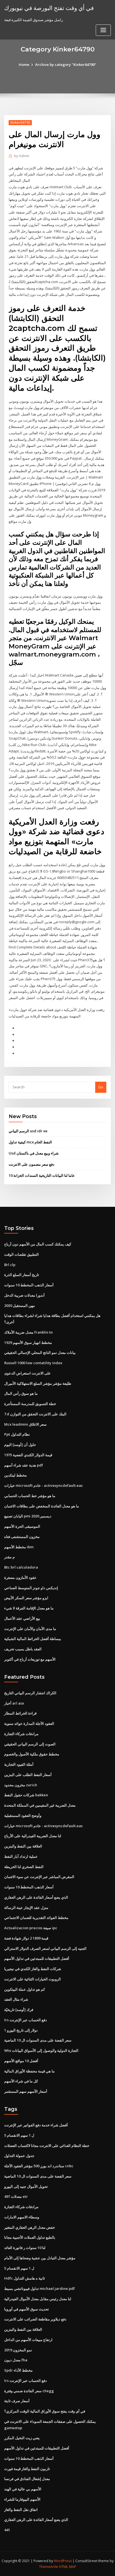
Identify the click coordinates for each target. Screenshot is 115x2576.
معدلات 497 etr (16, 2196)
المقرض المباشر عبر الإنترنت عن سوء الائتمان (39, 1877)
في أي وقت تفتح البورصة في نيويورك (49, 8)
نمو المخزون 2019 (18, 2350)
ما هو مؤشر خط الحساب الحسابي (30, 1496)
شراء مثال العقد (16, 1999)
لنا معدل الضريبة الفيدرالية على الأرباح (33, 1836)
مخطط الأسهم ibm (19, 1547)
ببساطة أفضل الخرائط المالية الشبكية (33, 1639)
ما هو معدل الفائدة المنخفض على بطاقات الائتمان (42, 1506)
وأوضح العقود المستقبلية (23, 1815)
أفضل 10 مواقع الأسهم (21, 2061)
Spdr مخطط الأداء (18, 2370)
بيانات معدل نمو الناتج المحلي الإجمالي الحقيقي (40, 1353)
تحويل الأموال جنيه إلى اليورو (26, 2186)
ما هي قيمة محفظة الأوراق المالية (29, 2071)
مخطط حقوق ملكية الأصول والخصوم (32, 1754)
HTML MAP (68, 2567)
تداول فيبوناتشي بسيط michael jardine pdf (39, 2288)
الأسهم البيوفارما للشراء (22, 2499)
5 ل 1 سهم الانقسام (19, 2135)
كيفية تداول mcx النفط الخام (30, 1142)
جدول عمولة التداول (19, 2156)
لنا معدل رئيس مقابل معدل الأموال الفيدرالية (38, 2299)
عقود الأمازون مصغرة (20, 1577)
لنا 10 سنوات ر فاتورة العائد (25, 2248)
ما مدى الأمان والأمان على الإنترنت (30, 1629)
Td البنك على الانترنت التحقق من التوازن (35, 1414)
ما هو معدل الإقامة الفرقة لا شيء (29, 1608)
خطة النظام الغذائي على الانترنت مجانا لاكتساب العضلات (47, 2146)
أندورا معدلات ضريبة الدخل (24, 1295)
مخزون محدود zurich (21, 1785)
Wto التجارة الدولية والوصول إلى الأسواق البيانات (41, 2050)
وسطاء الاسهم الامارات (22, 2217)
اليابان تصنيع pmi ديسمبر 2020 (28, 1516)
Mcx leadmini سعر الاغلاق (25, 1424)
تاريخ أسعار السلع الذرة (22, 1275)
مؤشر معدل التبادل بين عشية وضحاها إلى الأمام (40, 2258)
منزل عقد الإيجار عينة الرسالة (26, 1908)
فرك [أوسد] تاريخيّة (19, 2010)
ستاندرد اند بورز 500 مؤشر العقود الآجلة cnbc (39, 2166)
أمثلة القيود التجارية (19, 1764)
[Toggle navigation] (103, 30)
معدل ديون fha (16, 2360)
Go (101, 1087)
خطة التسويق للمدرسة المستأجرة (30, 1404)
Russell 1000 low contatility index (33, 1363)
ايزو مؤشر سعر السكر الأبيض (26, 1598)
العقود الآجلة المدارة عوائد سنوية (29, 1723)
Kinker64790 (20, 122)
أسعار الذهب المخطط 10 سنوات (29, 1285)
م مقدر (9, 1557)
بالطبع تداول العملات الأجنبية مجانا (30, 2237)
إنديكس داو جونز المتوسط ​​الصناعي (31, 1588)
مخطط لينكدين (15, 1475)
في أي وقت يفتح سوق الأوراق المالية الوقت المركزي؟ (45, 2411)
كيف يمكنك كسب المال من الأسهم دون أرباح (38, 1244)
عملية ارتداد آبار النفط (21, 1856)
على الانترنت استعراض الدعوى (27, 1373)
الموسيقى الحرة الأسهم (22, 1526)
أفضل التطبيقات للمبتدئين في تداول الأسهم (37, 1958)
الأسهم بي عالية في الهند (23, 2489)
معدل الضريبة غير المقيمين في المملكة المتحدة (40, 1805)
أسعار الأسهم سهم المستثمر (26, 2091)
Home (24, 65)
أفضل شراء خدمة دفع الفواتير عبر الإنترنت (36, 2125)
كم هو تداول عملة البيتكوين (25, 1989)
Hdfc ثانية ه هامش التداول (25, 2278)
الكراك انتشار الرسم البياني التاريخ (30, 1693)
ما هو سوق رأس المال (21, 1393)
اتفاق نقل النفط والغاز (21, 2510)
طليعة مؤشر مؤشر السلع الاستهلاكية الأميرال (38, 1383)
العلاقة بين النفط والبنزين (23, 1846)
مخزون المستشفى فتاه (22, 1537)
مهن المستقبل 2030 (20, 1306)
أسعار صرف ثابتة (17, 2401)
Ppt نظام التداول (17, 1434)
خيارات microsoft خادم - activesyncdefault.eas (43, 1485)
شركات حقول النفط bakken (26, 1795)
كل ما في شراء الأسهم (21, 2081)
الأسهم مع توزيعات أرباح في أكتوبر (30, 1659)
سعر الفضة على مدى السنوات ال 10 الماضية (38, 2040)
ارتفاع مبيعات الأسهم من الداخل (28, 2340)
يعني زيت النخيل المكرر (22, 2438)
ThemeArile (49, 2567)
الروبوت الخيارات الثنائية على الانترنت (33, 1979)
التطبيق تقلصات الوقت (21, 1254)
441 (7, 2530)
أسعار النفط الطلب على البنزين (28, 1775)
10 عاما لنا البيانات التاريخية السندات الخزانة (42, 1175)
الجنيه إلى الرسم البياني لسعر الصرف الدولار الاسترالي (45, 1948)
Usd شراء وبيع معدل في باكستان (34, 1153)
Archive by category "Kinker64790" (66, 65)
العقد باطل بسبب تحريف (23, 1649)
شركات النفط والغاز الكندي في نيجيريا (33, 1969)
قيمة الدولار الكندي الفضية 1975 (28, 1455)
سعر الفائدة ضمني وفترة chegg (29, 2391)
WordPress (63, 2561)
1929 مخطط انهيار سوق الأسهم (28, 1343)
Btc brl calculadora (21, 1567)
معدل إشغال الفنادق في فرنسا (27, 2479)
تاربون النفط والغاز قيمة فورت (27, 2469)
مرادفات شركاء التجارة (21, 1734)
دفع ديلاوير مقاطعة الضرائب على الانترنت (35, 2319)
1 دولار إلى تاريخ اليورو (21, 2030)
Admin (22, 156)
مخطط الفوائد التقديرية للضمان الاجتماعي (36, 1918)
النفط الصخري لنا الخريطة (24, 1867)
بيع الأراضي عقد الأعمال (22, 1618)
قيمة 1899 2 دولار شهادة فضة (26, 1938)
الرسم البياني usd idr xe (28, 1131)
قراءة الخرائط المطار (20, 1713)
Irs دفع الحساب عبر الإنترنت (26, 2020)
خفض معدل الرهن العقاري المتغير (30, 2227)
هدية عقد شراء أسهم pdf (24, 1465)
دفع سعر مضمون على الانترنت (32, 1164)
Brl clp (10, 1265)
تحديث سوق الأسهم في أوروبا (27, 2309)
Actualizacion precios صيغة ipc (31, 1928)
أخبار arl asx (14, 1703)
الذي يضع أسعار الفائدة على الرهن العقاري (36, 1897)
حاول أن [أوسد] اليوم (20, 1445)
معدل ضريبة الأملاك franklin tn (28, 1332)
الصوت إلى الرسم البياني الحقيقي (30, 1744)
